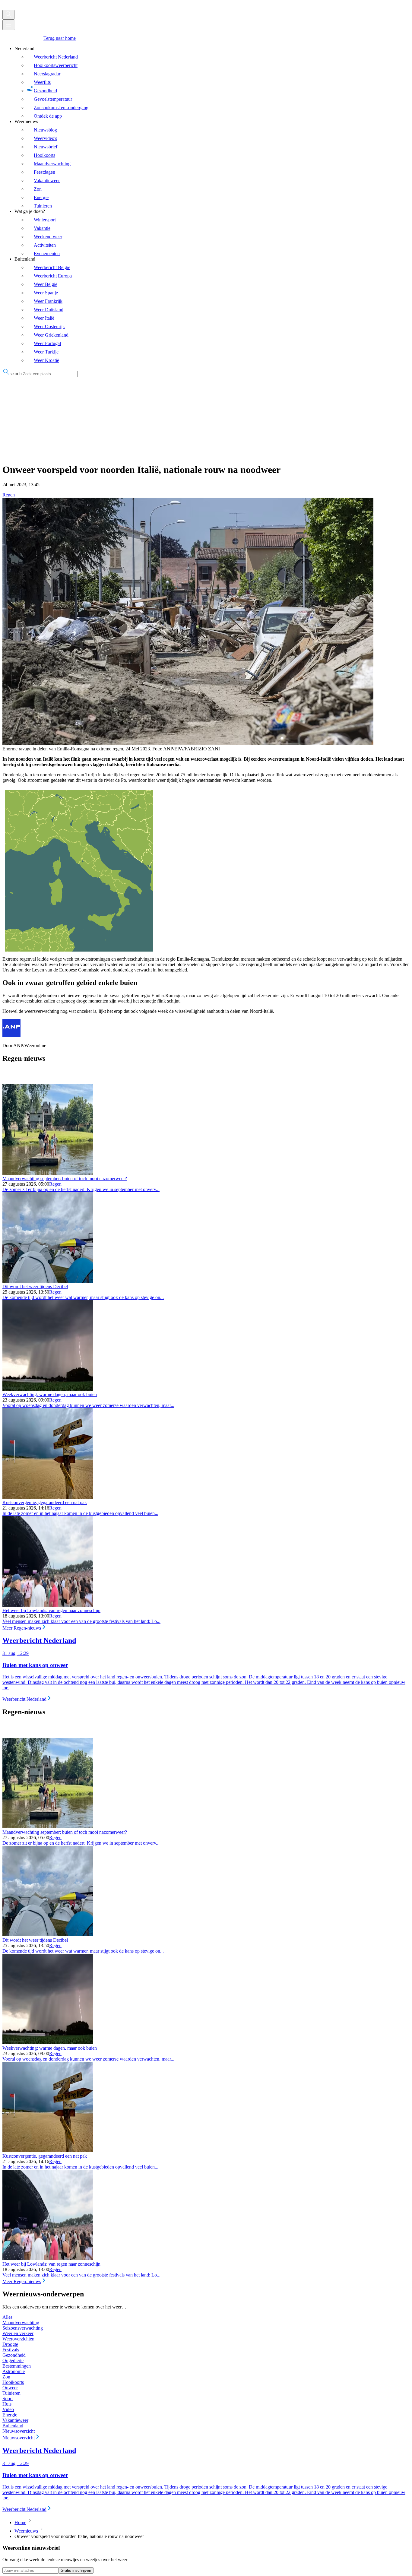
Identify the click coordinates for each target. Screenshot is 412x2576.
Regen (9, 495)
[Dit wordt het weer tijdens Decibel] (48, 1281)
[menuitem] (212, 82)
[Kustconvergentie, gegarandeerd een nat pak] (48, 1497)
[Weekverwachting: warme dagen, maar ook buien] (48, 1389)
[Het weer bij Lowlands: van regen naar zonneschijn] (48, 1605)
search (16, 374)
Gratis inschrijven (76, 2570)
